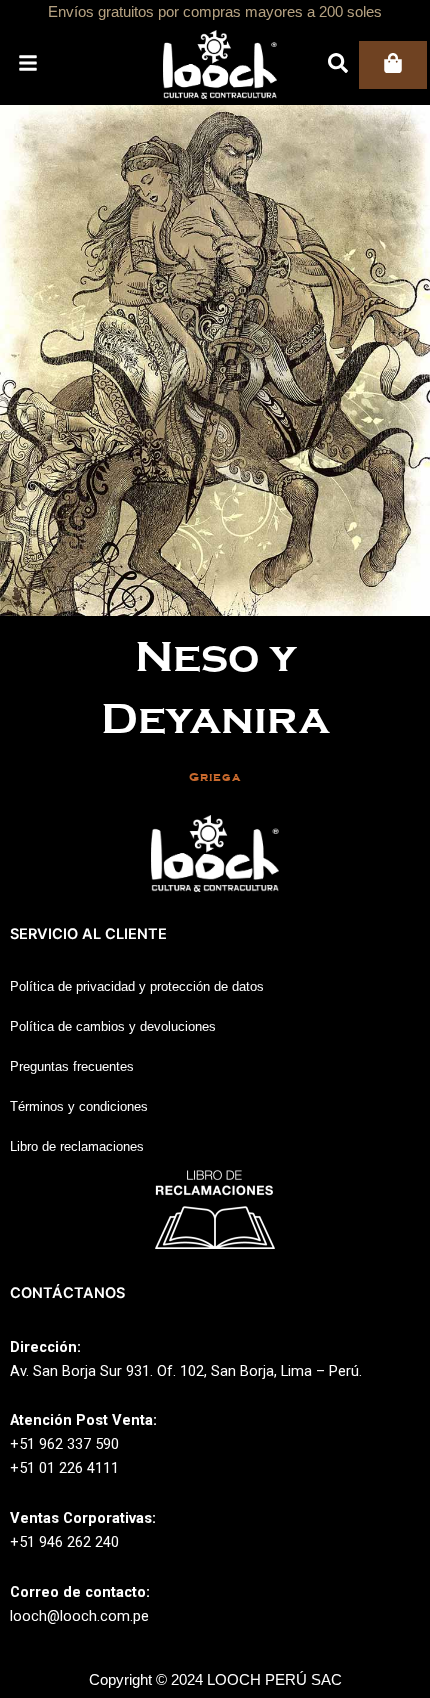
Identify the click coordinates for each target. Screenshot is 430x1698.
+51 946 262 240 (64, 1542)
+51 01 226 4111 (64, 1468)
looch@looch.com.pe (79, 1616)
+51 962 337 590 (64, 1444)
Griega (215, 777)
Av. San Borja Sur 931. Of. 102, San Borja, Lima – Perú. (186, 1371)
